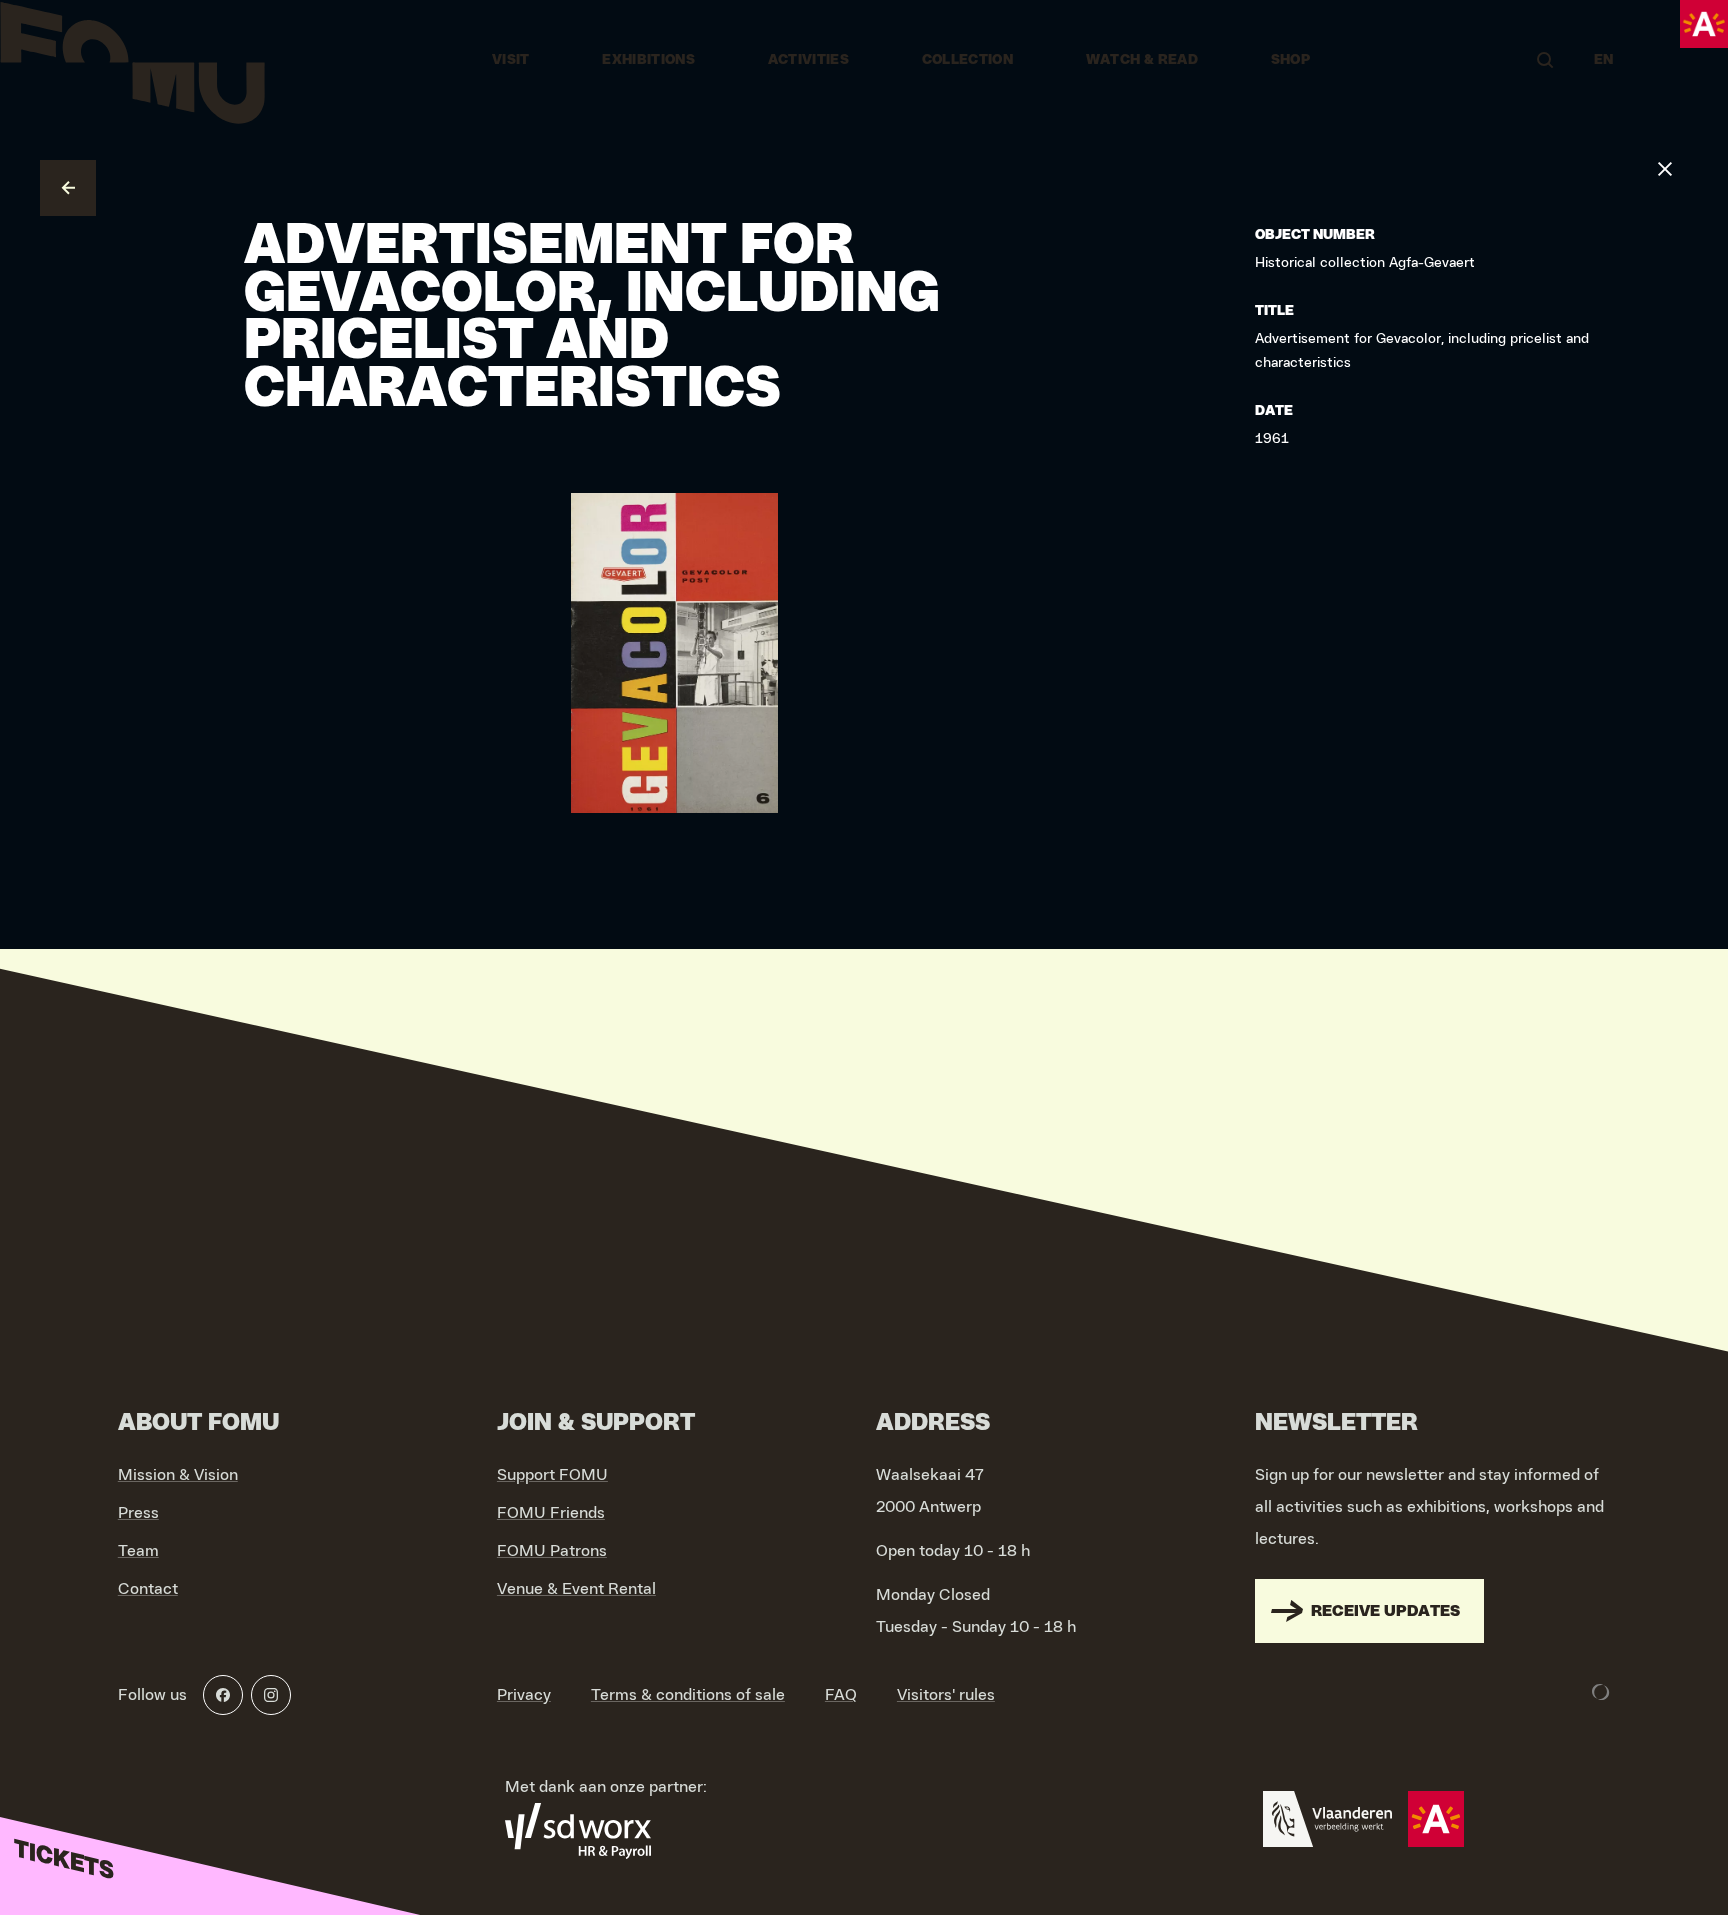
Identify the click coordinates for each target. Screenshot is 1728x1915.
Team (138, 1551)
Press (138, 1513)
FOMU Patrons (552, 1551)
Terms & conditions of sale (688, 1695)
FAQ (841, 1695)
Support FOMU (552, 1475)
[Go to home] (132, 60)
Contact (148, 1589)
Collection (968, 60)
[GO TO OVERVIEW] (68, 188)
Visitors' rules (946, 1695)
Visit (511, 60)
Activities (809, 60)
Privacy (524, 1695)
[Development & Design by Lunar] (1601, 1692)
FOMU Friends (551, 1513)
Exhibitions (648, 60)
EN (1604, 60)
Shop (1290, 60)
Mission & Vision (178, 1475)
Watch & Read (1142, 60)
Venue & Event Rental (576, 1589)
